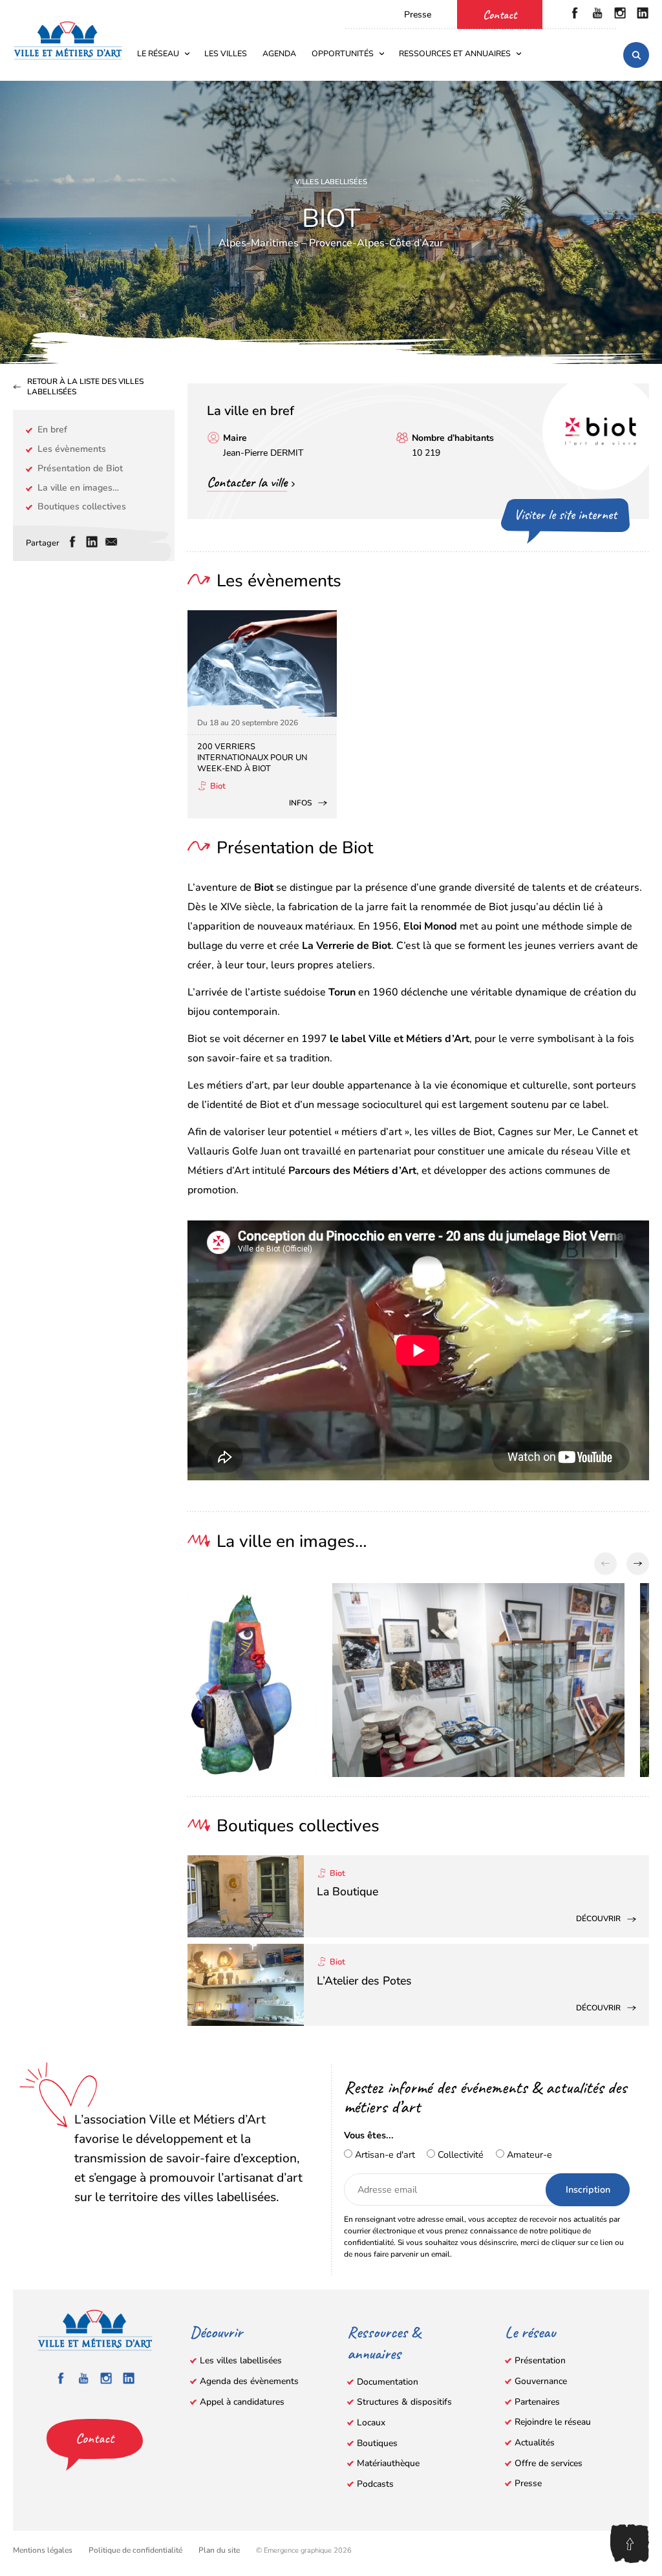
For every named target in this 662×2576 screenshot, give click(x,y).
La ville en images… (78, 488)
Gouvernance (541, 2381)
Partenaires (537, 2402)
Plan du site (219, 2550)
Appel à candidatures (242, 2402)
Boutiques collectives (82, 506)
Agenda (279, 53)
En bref (52, 430)
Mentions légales (43, 2550)
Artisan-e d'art (384, 2155)
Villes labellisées (331, 182)
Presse (418, 15)
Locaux (371, 2422)
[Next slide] (638, 1564)
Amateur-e (528, 2155)
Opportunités (343, 53)
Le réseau (158, 53)
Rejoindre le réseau (553, 2422)
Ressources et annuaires (455, 53)
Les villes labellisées (241, 2360)
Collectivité (459, 2155)
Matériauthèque (388, 2463)
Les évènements (72, 449)
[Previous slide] (605, 1564)
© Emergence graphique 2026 (304, 2550)
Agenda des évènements (249, 2381)
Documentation (388, 2382)
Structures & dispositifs (404, 2402)
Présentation (540, 2360)
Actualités (535, 2443)
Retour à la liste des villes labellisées (85, 387)
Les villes (226, 53)
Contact (500, 15)
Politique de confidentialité (135, 2550)
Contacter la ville (247, 482)
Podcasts (375, 2484)
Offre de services (549, 2463)
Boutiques (377, 2443)
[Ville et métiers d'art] (68, 40)
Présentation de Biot (80, 468)
